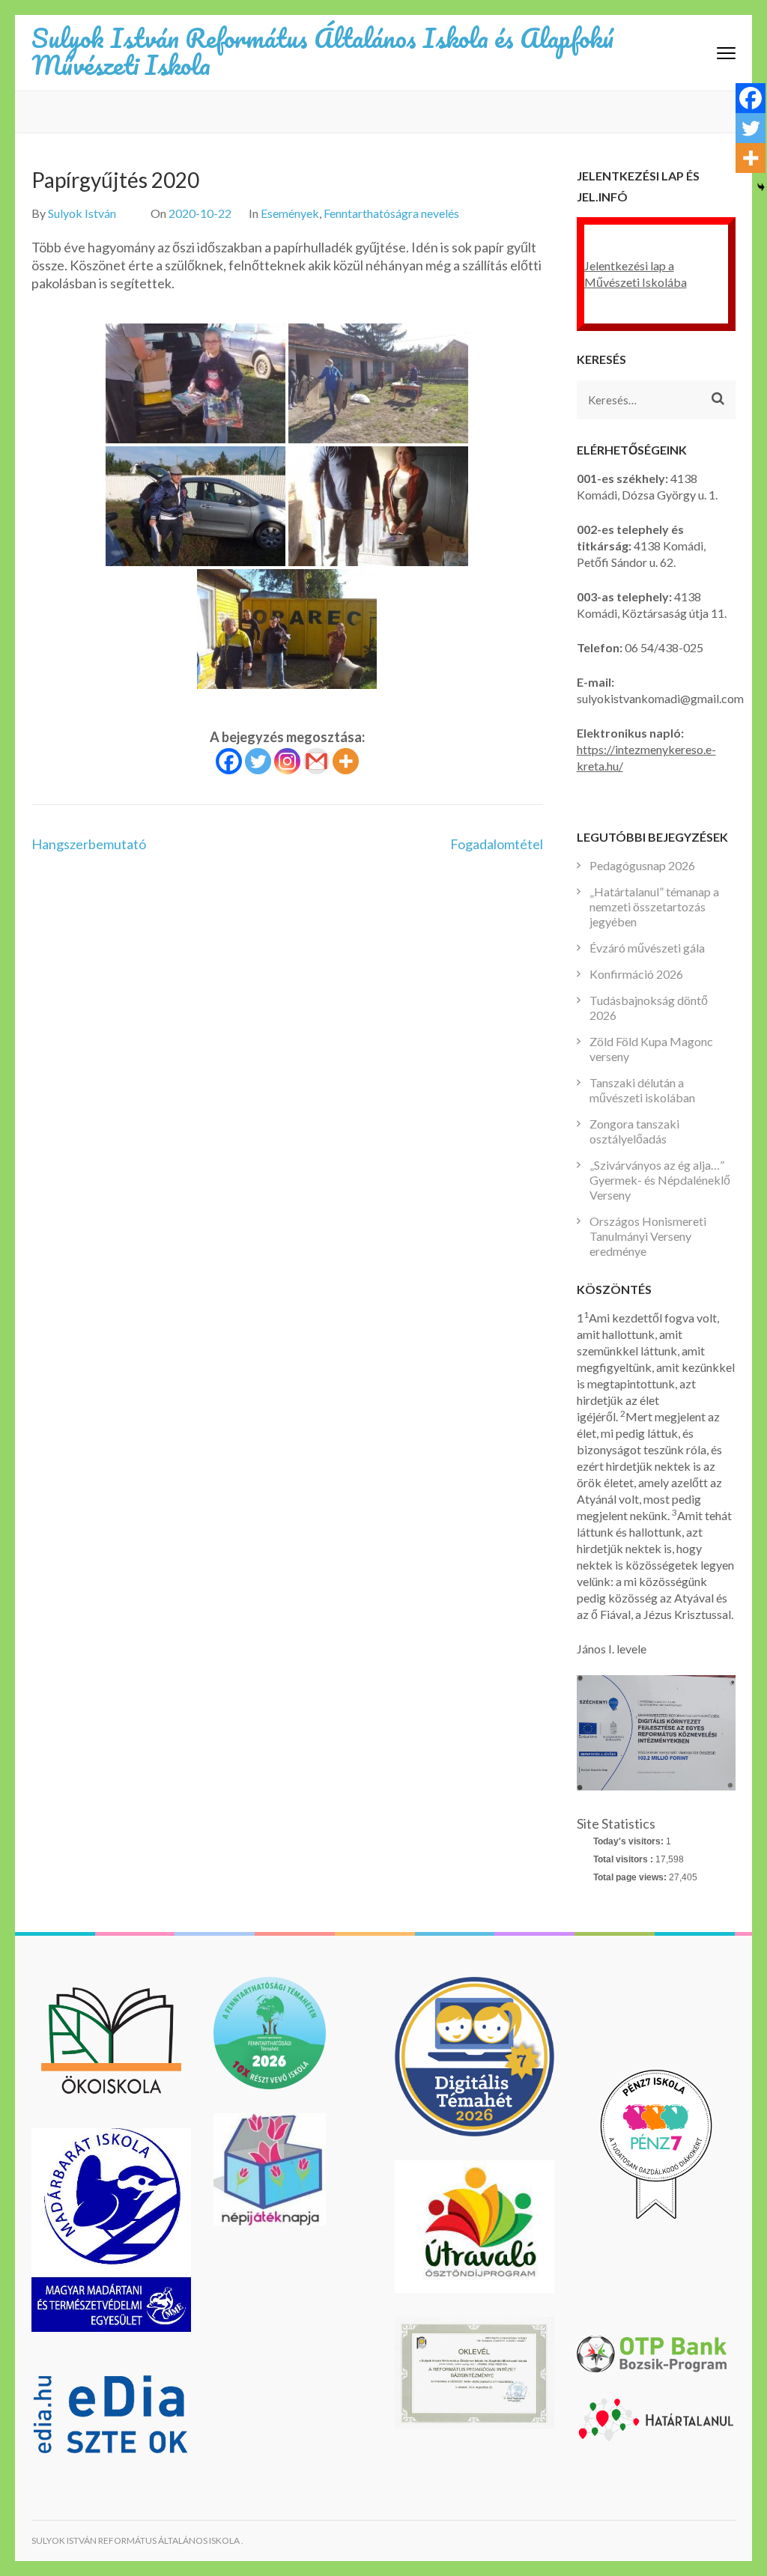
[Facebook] (229, 761)
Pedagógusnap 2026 (642, 865)
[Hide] (761, 187)
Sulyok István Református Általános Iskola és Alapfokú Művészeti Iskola (323, 51)
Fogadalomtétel (497, 844)
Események (290, 213)
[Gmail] (316, 761)
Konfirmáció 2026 (636, 974)
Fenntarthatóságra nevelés (391, 213)
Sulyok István (82, 213)
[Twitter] (258, 761)
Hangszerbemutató (89, 844)
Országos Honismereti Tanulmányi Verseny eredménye (648, 1236)
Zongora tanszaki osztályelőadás (634, 1131)
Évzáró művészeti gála (647, 948)
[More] (346, 761)
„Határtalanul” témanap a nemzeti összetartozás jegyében (654, 906)
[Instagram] (287, 761)
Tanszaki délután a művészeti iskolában (642, 1090)
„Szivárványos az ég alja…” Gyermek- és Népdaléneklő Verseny (660, 1180)
